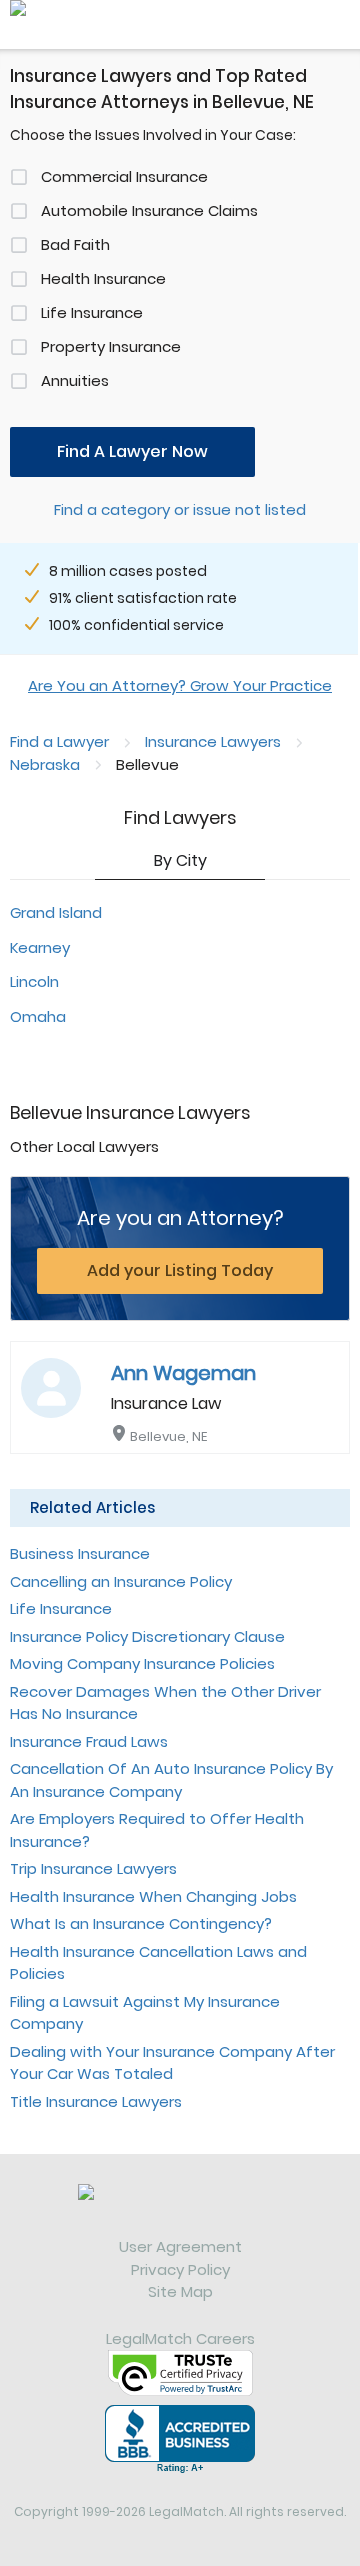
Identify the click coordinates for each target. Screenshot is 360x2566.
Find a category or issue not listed (180, 509)
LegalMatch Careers (180, 2338)
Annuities (75, 380)
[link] (180, 2210)
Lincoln (34, 981)
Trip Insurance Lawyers (93, 1868)
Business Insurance (80, 1553)
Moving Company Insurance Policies (142, 1663)
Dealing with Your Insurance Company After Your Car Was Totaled (172, 2063)
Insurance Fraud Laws (89, 1741)
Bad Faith (75, 244)
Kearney (40, 947)
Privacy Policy (180, 2269)
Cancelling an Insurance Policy (121, 1581)
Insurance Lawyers (213, 741)
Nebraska (45, 764)
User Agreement (180, 2246)
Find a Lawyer (59, 741)
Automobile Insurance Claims (149, 210)
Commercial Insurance (124, 176)
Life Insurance (92, 312)
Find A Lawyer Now (132, 451)
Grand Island (56, 912)
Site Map (180, 2291)
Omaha (38, 1016)
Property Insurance (111, 346)
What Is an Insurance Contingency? (141, 1923)
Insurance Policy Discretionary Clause (147, 1636)
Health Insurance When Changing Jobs (153, 1896)
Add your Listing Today (180, 1270)
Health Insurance (103, 278)
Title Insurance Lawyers (96, 2101)
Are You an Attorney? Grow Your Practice (180, 685)
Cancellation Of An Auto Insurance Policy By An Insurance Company (171, 1780)
